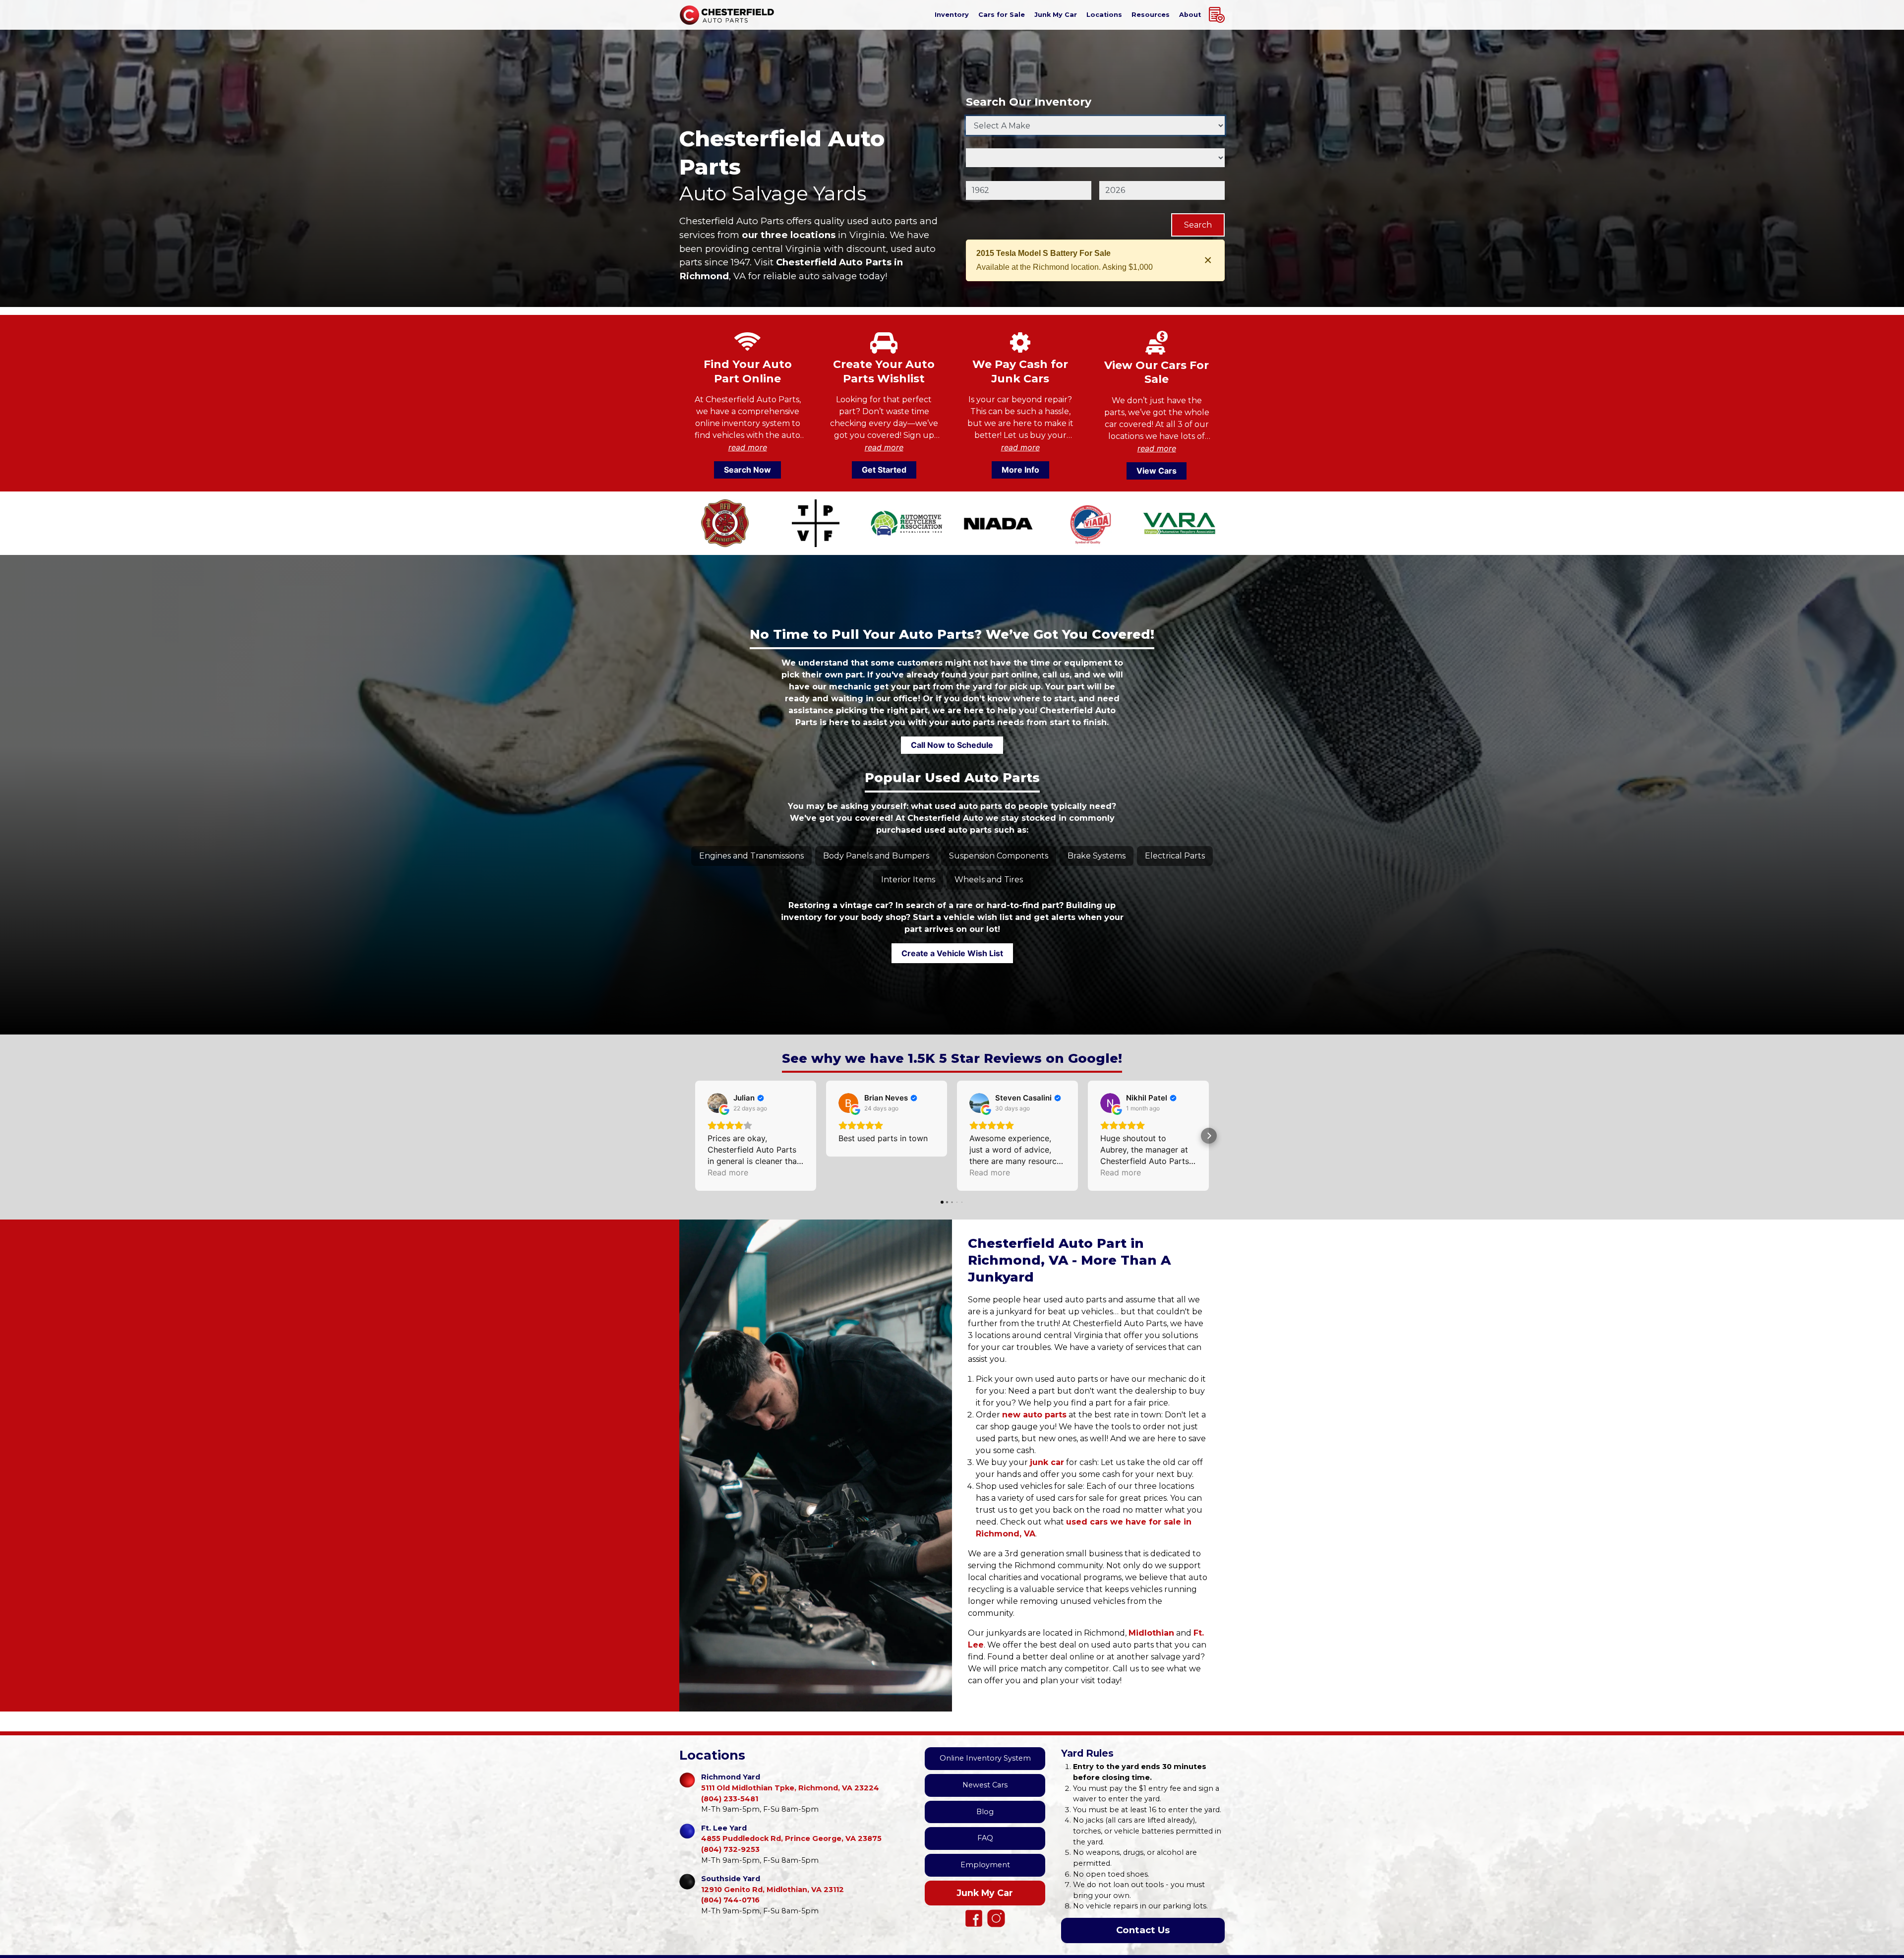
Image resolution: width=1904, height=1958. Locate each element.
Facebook (974, 1918)
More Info (1020, 470)
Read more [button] (728, 1172)
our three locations (789, 235)
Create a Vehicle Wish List (952, 953)
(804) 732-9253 (730, 1849)
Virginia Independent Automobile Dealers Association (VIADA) (1088, 523)
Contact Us (1143, 1930)
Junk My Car (985, 1893)
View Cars (1157, 471)
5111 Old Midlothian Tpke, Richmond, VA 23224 (790, 1782)
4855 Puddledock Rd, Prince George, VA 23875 (791, 1834)
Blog (985, 1812)
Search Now (747, 470)
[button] (695, 1136)
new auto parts (1034, 1415)
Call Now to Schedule (952, 745)
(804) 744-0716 (730, 1900)
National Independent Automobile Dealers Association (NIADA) (997, 523)
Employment (985, 1865)
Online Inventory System (985, 1758)
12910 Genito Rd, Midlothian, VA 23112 (773, 1884)
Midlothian (1151, 1633)
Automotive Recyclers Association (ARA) (907, 523)
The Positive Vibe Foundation (815, 523)
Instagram (996, 1918)
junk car (1047, 1462)
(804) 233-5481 (730, 1799)
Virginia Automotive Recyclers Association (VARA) (1179, 523)
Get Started (884, 470)
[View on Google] (717, 1103)
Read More (748, 447)
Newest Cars (985, 1785)
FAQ (985, 1838)
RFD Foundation (725, 523)
